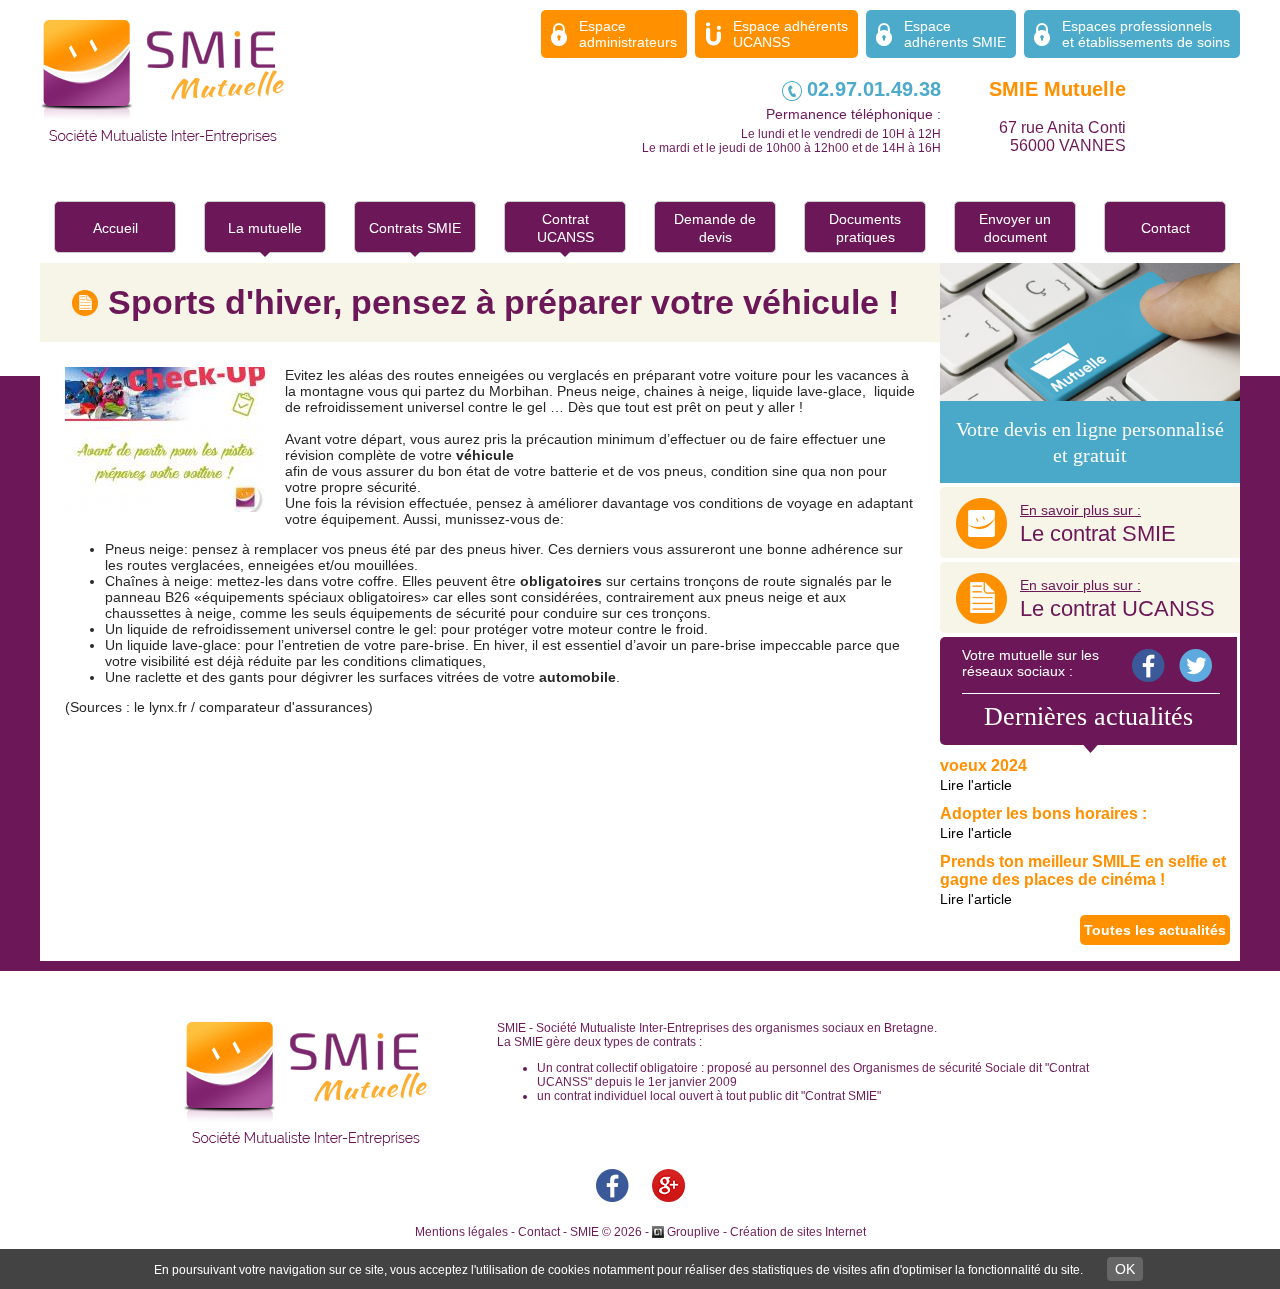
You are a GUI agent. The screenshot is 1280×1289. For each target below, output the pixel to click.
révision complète (340, 455)
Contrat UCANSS (565, 228)
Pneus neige (144, 549)
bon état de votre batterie (518, 471)
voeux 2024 (983, 765)
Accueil (115, 228)
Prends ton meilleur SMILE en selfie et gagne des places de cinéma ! (1083, 870)
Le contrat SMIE (1098, 524)
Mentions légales (461, 1232)
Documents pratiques (865, 228)
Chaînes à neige (157, 581)
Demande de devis (715, 228)
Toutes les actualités (1155, 930)
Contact (1165, 228)
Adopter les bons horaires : (1043, 813)
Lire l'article (976, 785)
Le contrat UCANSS (1117, 599)
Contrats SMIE (415, 228)
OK (1125, 1269)
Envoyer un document (1015, 228)
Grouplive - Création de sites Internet (766, 1232)
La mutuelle (265, 228)
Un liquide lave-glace (171, 645)
